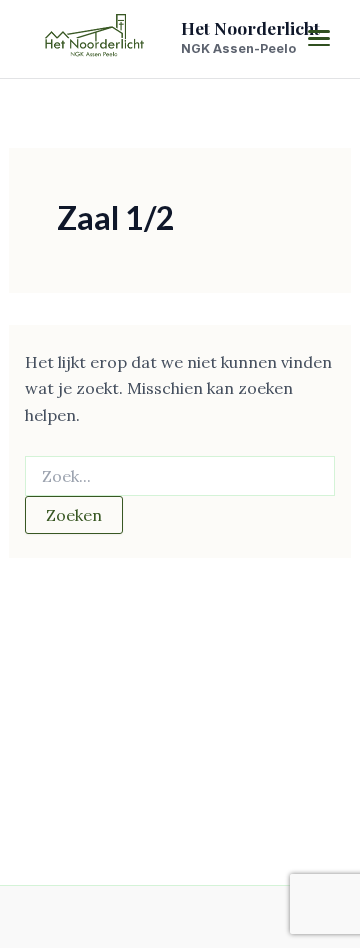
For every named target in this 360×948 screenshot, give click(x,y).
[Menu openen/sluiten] (318, 38)
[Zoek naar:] (180, 477)
